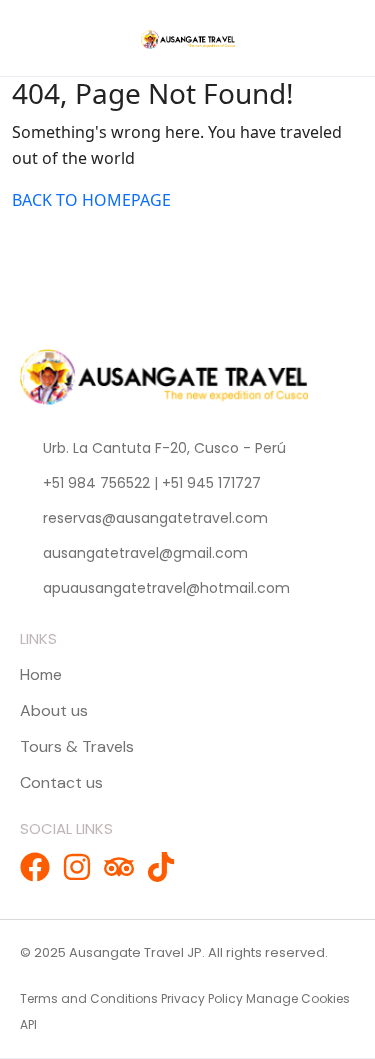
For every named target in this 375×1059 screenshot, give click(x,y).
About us (54, 710)
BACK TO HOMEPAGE (91, 200)
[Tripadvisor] (119, 867)
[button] (326, 38)
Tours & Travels (77, 746)
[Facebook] (35, 867)
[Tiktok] (161, 867)
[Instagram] (77, 867)
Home (41, 674)
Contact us (61, 782)
